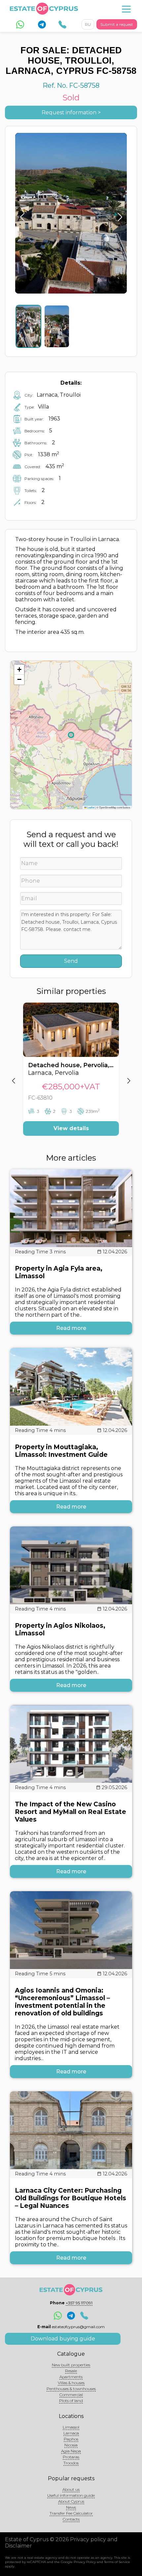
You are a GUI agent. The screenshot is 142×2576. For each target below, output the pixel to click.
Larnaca (71, 2433)
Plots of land (71, 2401)
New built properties (71, 2365)
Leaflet (90, 807)
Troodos (71, 2463)
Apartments (71, 2377)
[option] (71, 1074)
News (71, 2507)
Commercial (71, 2395)
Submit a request (117, 24)
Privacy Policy (85, 2562)
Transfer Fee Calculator (71, 2513)
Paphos (71, 2439)
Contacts (71, 2519)
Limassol (71, 2427)
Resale (71, 2371)
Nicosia (71, 2445)
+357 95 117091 (79, 2303)
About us (71, 2489)
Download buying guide (63, 2339)
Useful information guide (71, 2495)
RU (88, 24)
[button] (19, 670)
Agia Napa (71, 2451)
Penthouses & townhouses (71, 2389)
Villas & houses (71, 2383)
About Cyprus (71, 2501)
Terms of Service (117, 2562)
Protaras (71, 2457)
